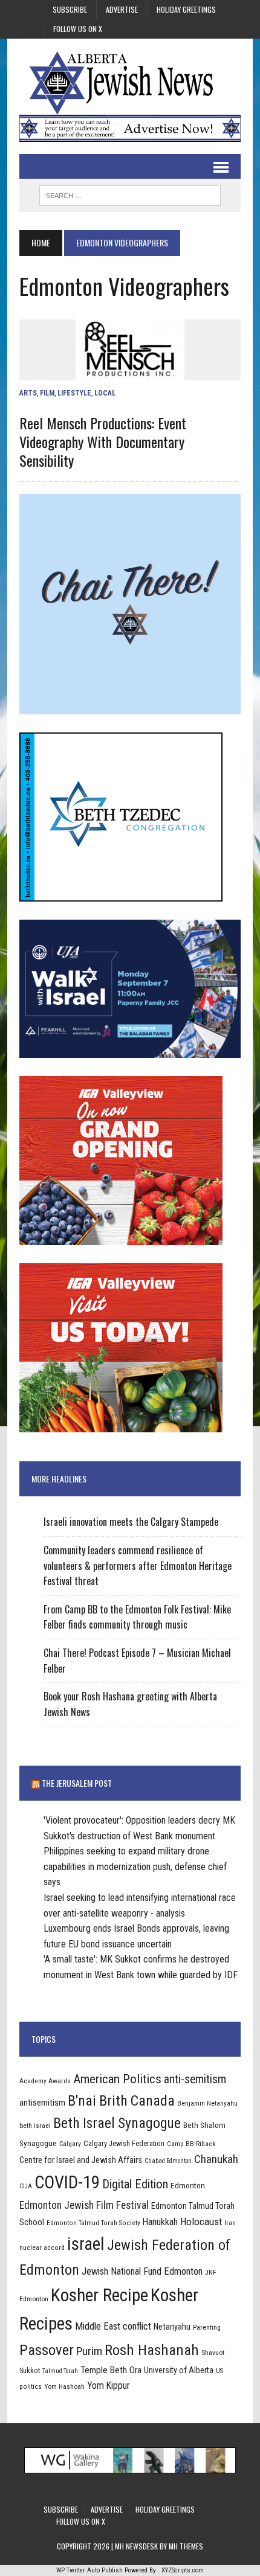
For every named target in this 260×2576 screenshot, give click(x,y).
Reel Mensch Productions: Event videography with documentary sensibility (103, 441)
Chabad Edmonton (168, 2161)
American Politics (117, 2079)
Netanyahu (172, 2327)
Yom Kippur (109, 2385)
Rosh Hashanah (152, 2350)
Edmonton (188, 2185)
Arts (28, 393)
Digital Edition (135, 2184)
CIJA (26, 2186)
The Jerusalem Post (77, 1783)
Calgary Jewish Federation (124, 2143)
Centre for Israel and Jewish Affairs (81, 2160)
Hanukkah (160, 2222)
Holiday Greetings (186, 9)
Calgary (70, 2144)
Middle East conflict (113, 2326)
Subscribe (70, 9)
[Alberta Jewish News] (130, 83)
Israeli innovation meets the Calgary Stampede (131, 1522)
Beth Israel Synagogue (117, 2123)
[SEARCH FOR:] (130, 194)
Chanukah (216, 2159)
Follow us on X (78, 29)
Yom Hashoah (64, 2386)
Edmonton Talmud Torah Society (93, 2223)
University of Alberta (179, 2370)
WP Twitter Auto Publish (89, 2570)
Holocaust (201, 2222)
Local (105, 393)
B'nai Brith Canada (121, 2101)
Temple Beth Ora (111, 2370)
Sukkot (30, 2370)
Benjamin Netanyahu (207, 2103)
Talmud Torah (60, 2371)
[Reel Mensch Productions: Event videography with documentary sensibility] (130, 372)
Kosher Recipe (99, 2295)
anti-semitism (195, 2079)
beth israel (35, 2126)
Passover (47, 2350)
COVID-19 (67, 2182)
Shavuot (213, 2353)
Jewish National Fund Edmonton (142, 2271)
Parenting (207, 2327)
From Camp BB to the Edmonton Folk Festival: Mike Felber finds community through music (137, 1617)
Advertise (122, 9)
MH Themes (186, 2546)
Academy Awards (45, 2081)
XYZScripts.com (183, 2570)
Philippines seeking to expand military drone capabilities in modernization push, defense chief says (135, 1866)
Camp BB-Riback (191, 2144)
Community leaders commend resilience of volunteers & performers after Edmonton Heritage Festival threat (138, 1565)
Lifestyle (74, 393)
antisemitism (42, 2103)
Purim (89, 2351)
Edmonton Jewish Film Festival (84, 2205)
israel (86, 2244)
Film (47, 393)
